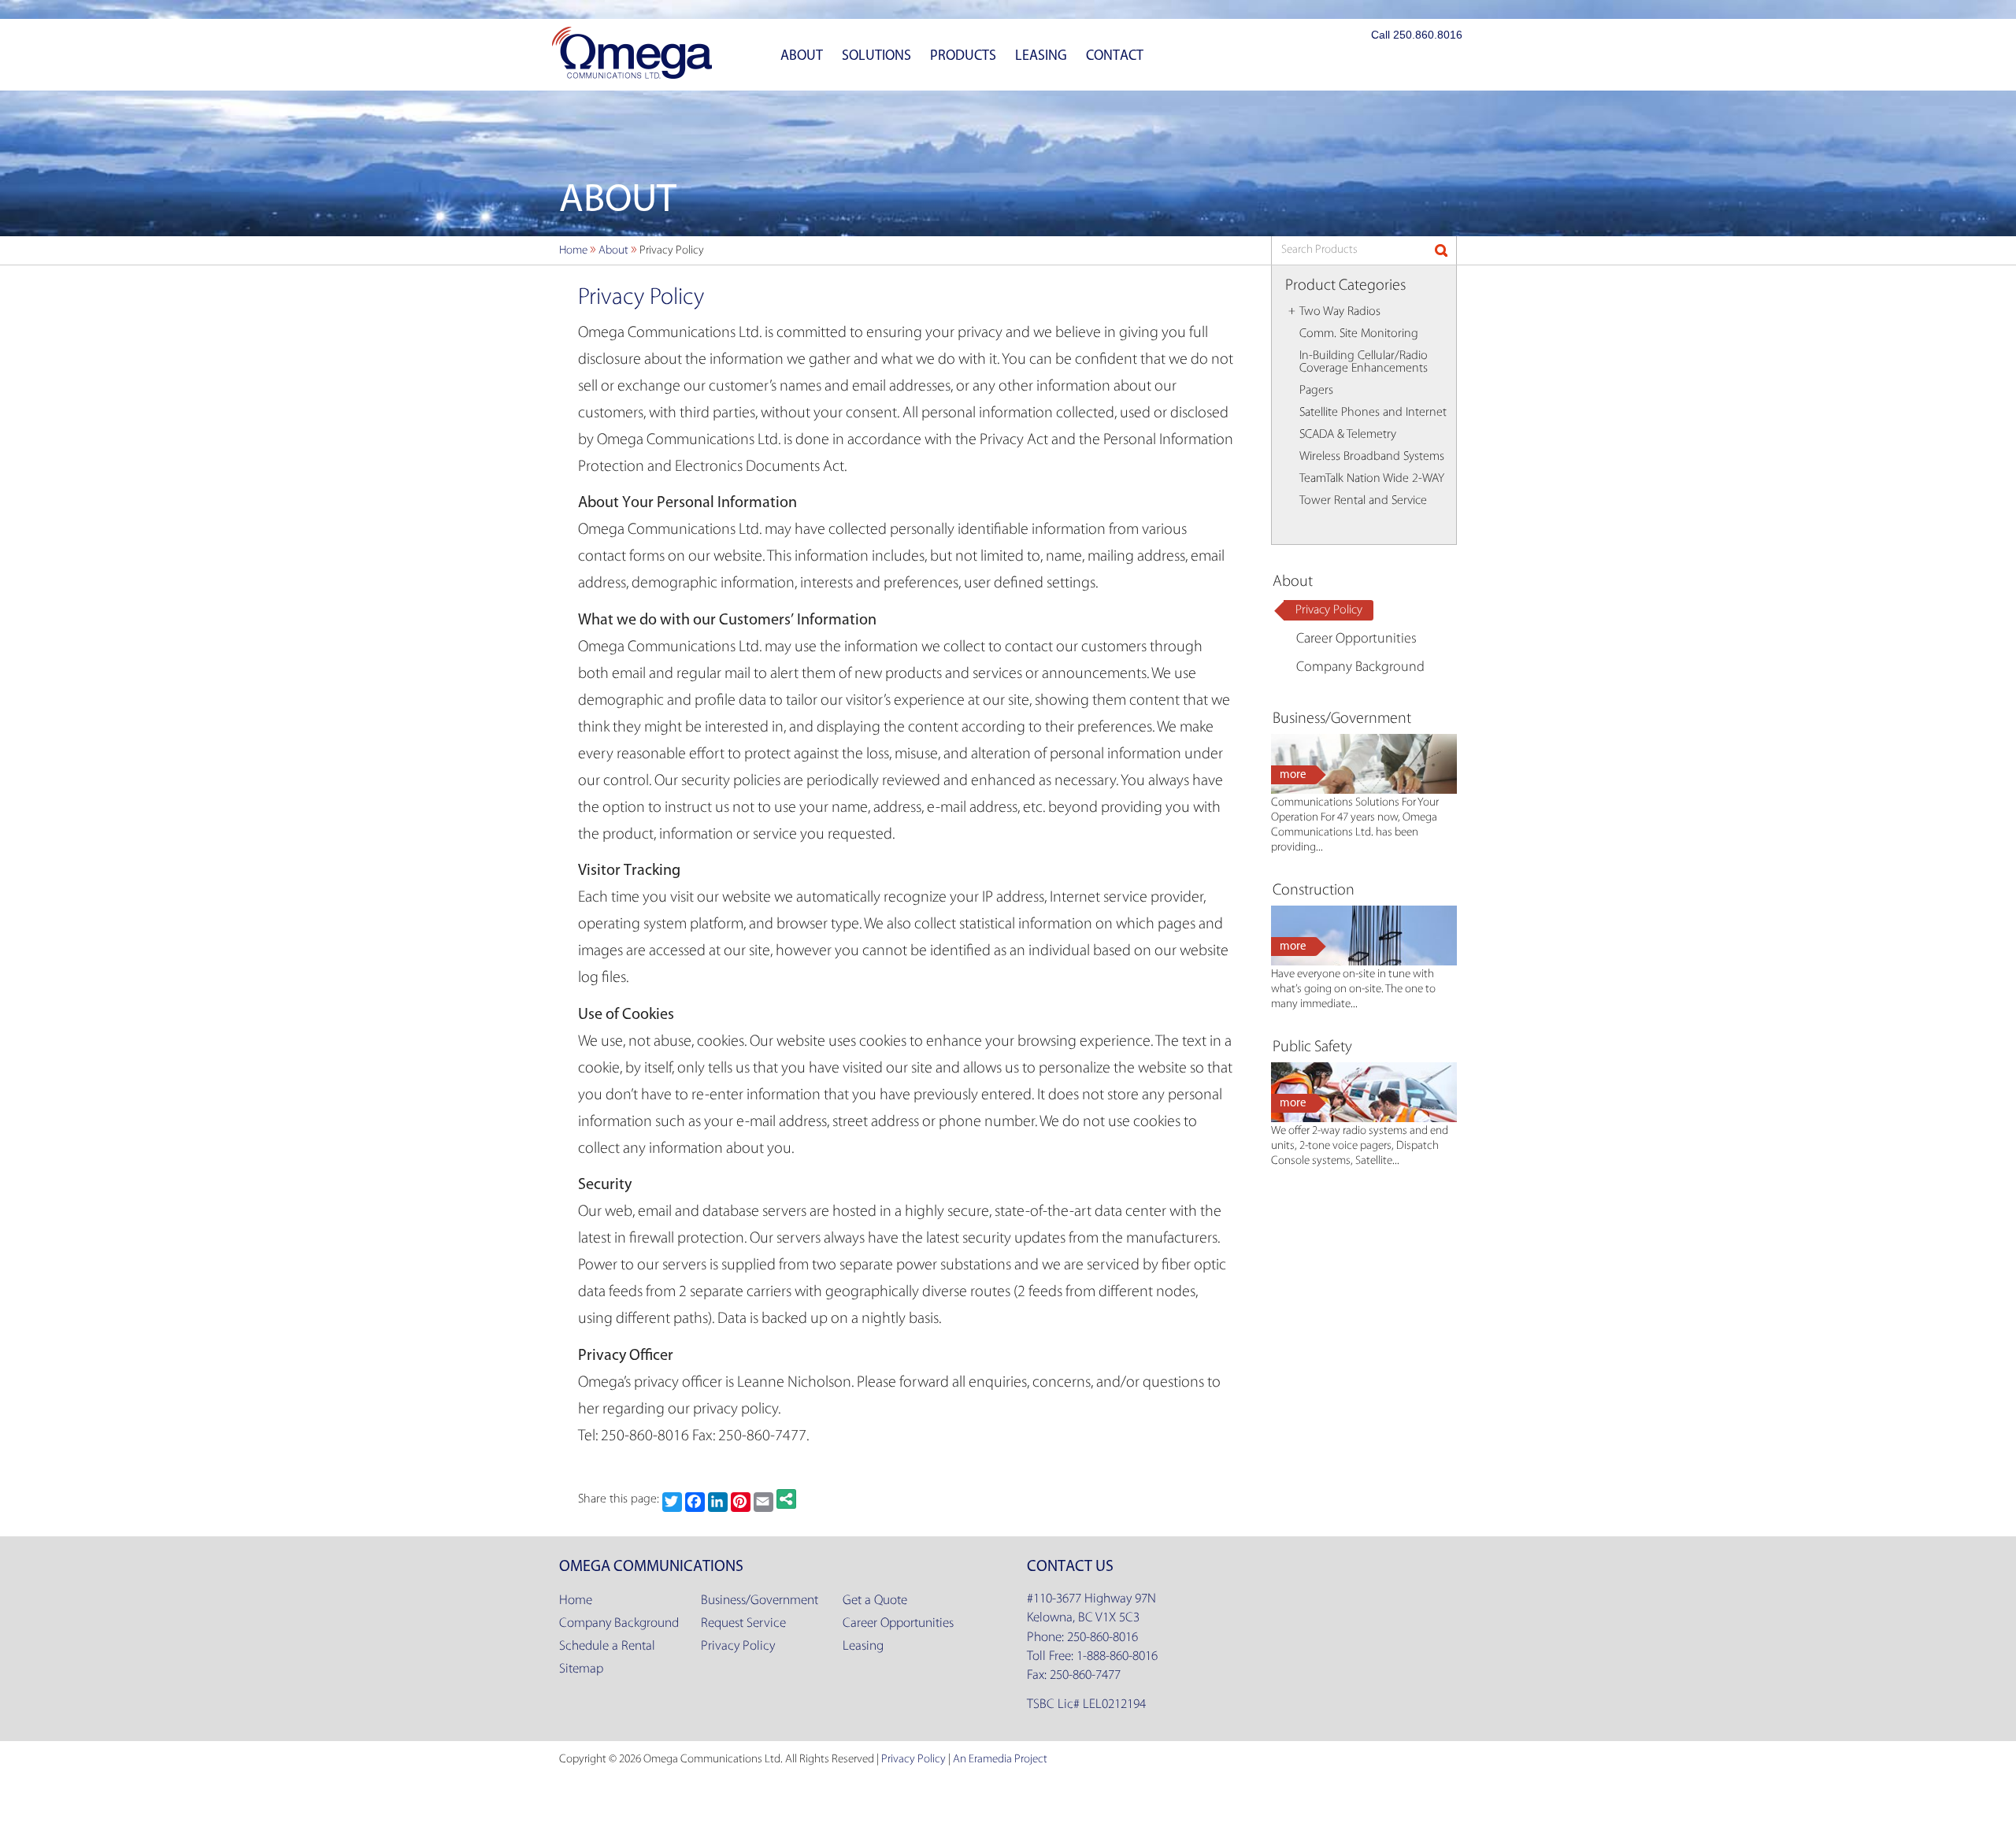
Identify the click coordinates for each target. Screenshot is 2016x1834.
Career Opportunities (1356, 639)
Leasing (1041, 55)
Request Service (743, 1623)
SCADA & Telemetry (1348, 435)
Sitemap (581, 1669)
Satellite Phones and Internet (1373, 413)
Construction (1314, 891)
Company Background (1360, 668)
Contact (1115, 55)
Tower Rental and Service (1363, 501)
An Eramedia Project (1000, 1760)
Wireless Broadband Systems (1372, 457)
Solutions (876, 55)
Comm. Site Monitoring (1359, 334)
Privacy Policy (1329, 610)
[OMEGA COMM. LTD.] (632, 53)
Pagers (1316, 391)
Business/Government (1342, 719)
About (802, 55)
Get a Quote (875, 1601)
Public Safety (1312, 1047)
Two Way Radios (1340, 312)
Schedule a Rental (607, 1646)
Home (576, 1601)
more (1293, 774)
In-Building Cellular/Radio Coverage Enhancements (1364, 362)
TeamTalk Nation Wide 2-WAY (1372, 479)
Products (963, 55)
